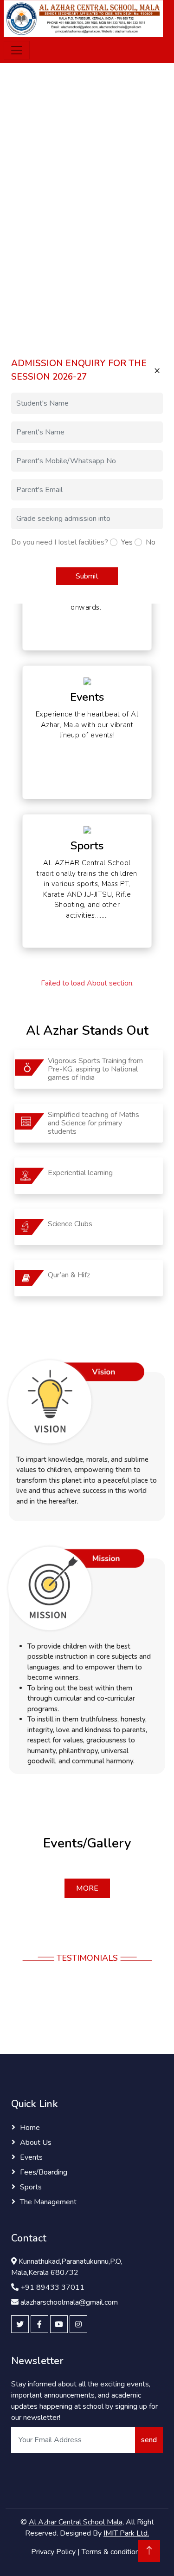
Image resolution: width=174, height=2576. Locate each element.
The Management (48, 2202)
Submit (87, 576)
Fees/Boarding (44, 2172)
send (149, 2440)
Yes (127, 542)
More (87, 1888)
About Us (36, 2142)
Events (31, 2157)
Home (30, 2128)
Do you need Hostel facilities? (60, 542)
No (151, 542)
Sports (31, 2187)
